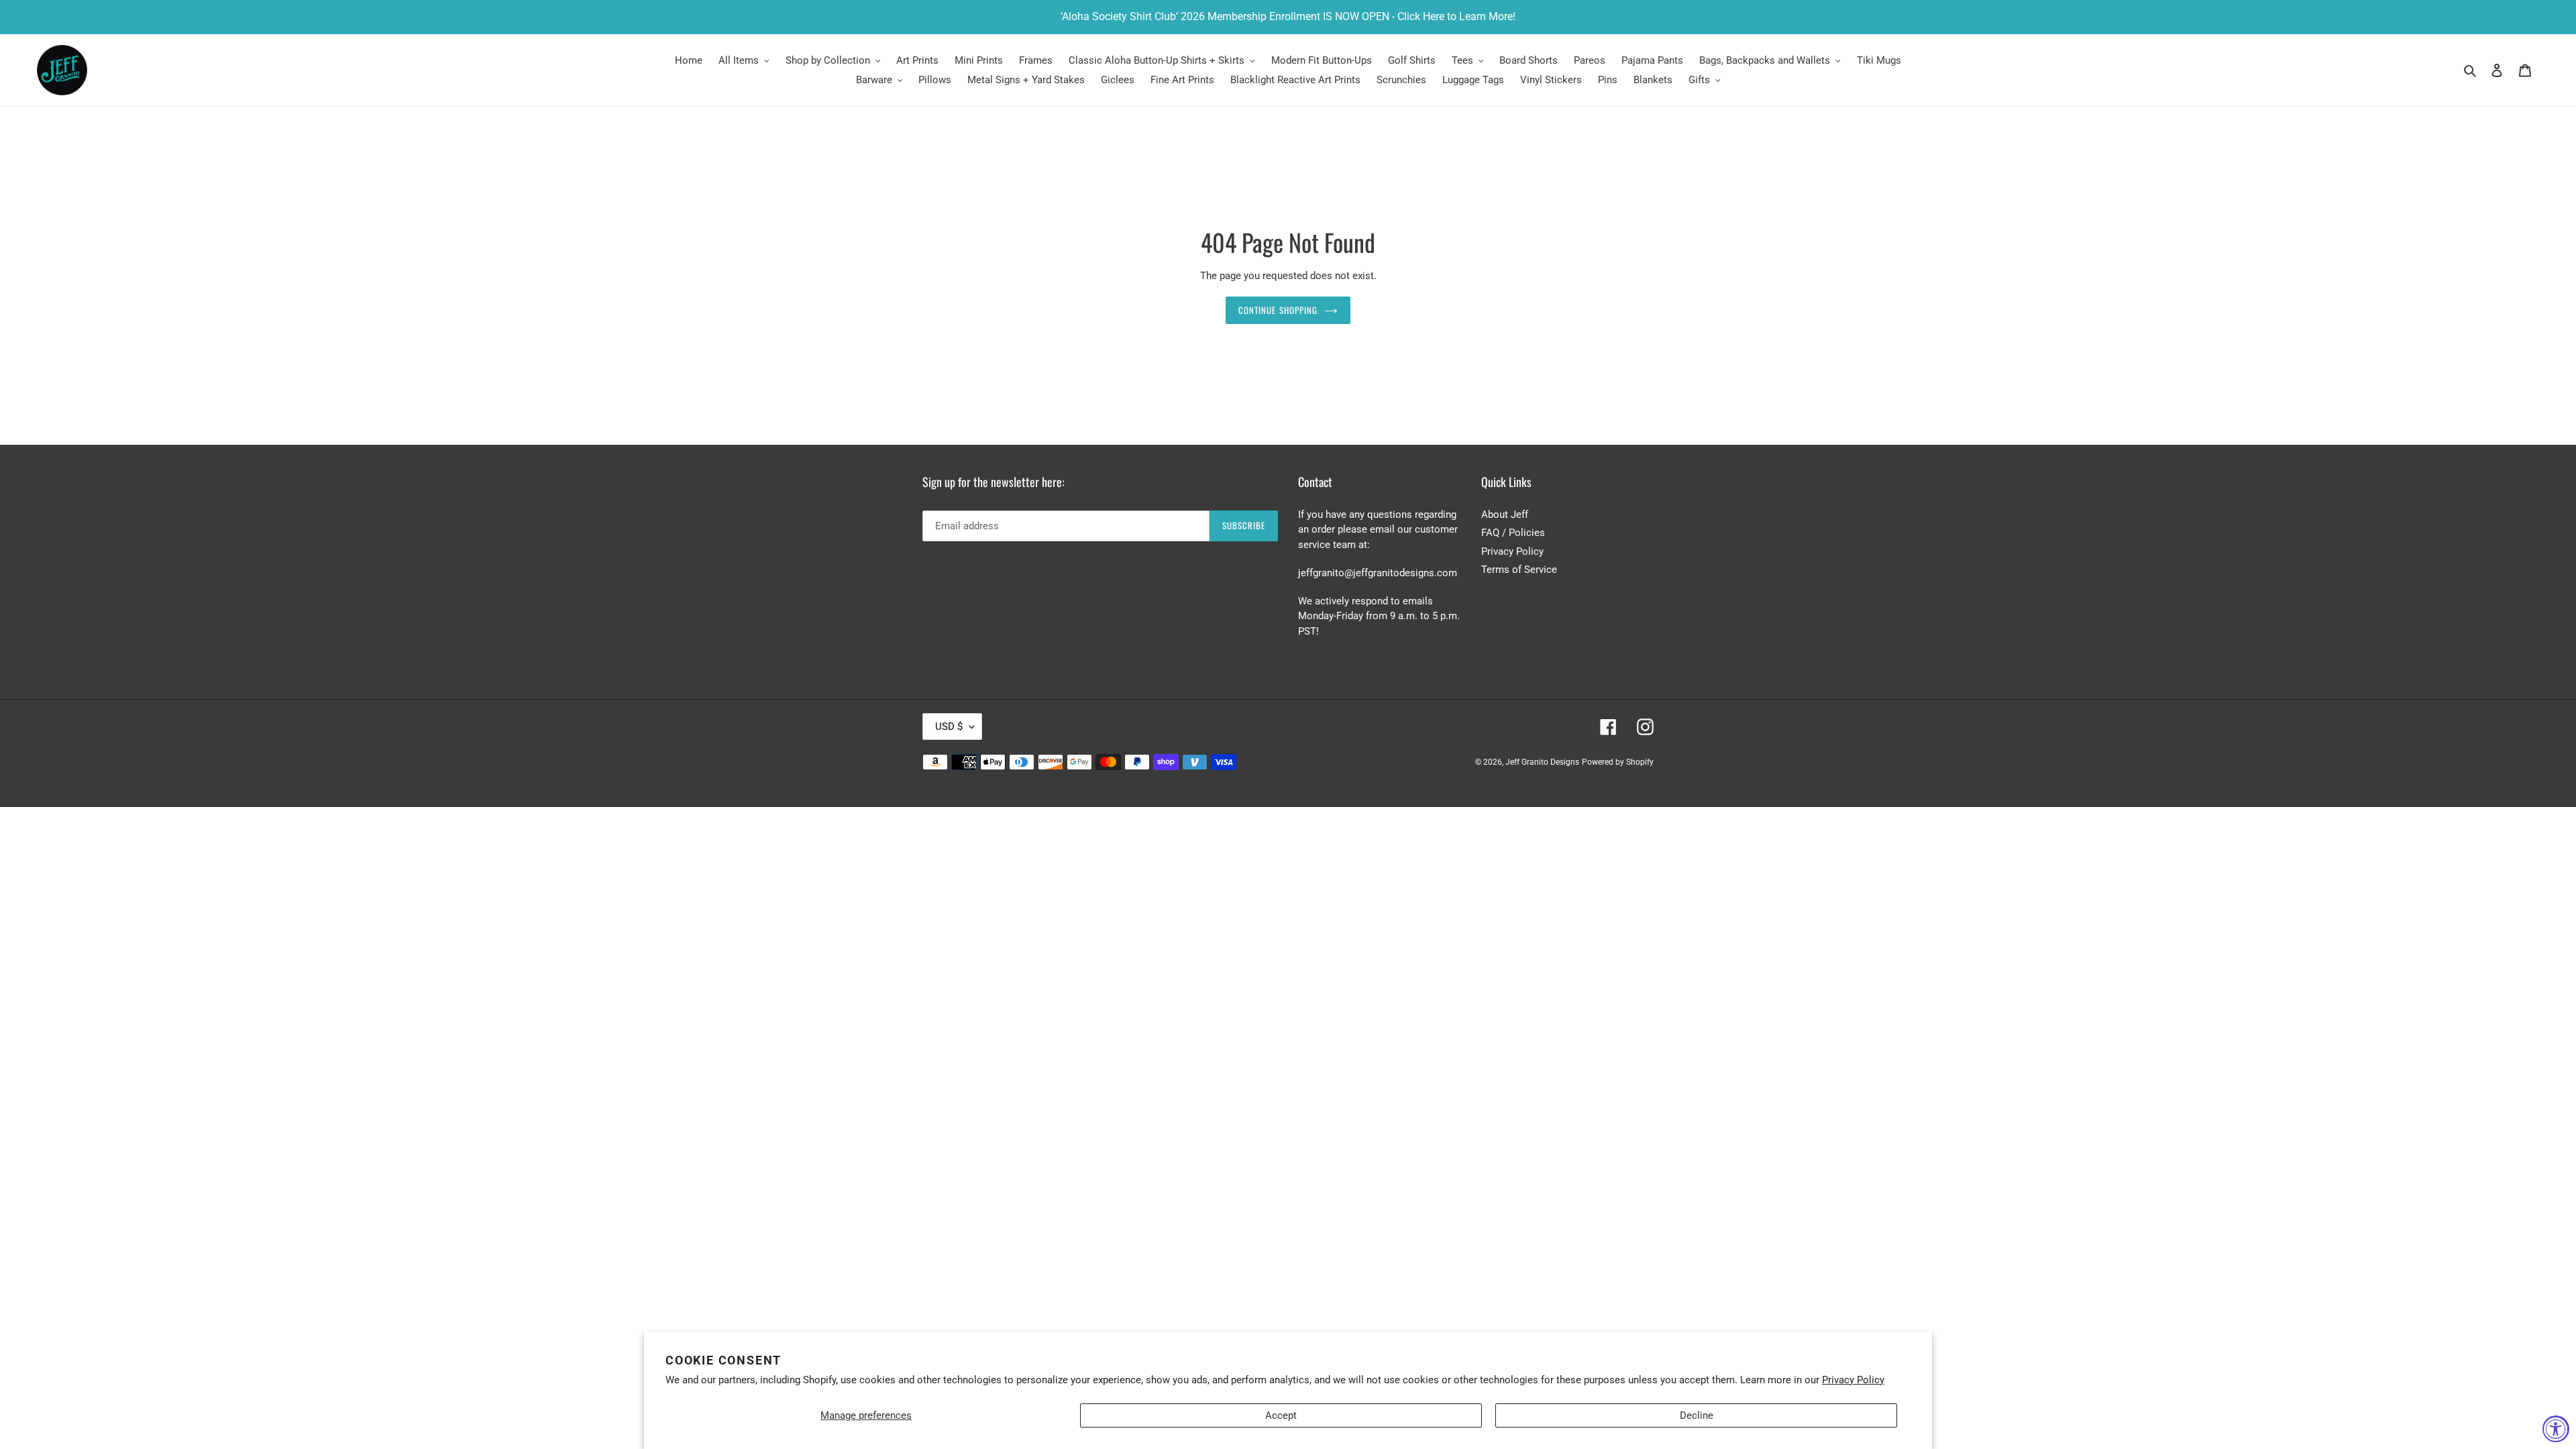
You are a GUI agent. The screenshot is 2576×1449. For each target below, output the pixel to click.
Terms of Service (1519, 570)
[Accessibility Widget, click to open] (2556, 1429)
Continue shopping (1278, 310)
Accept (1281, 1415)
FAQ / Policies (1513, 533)
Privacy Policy (1853, 1380)
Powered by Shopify (1618, 762)
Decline (1697, 1415)
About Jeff (1505, 515)
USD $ (949, 727)
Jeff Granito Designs (1542, 762)
